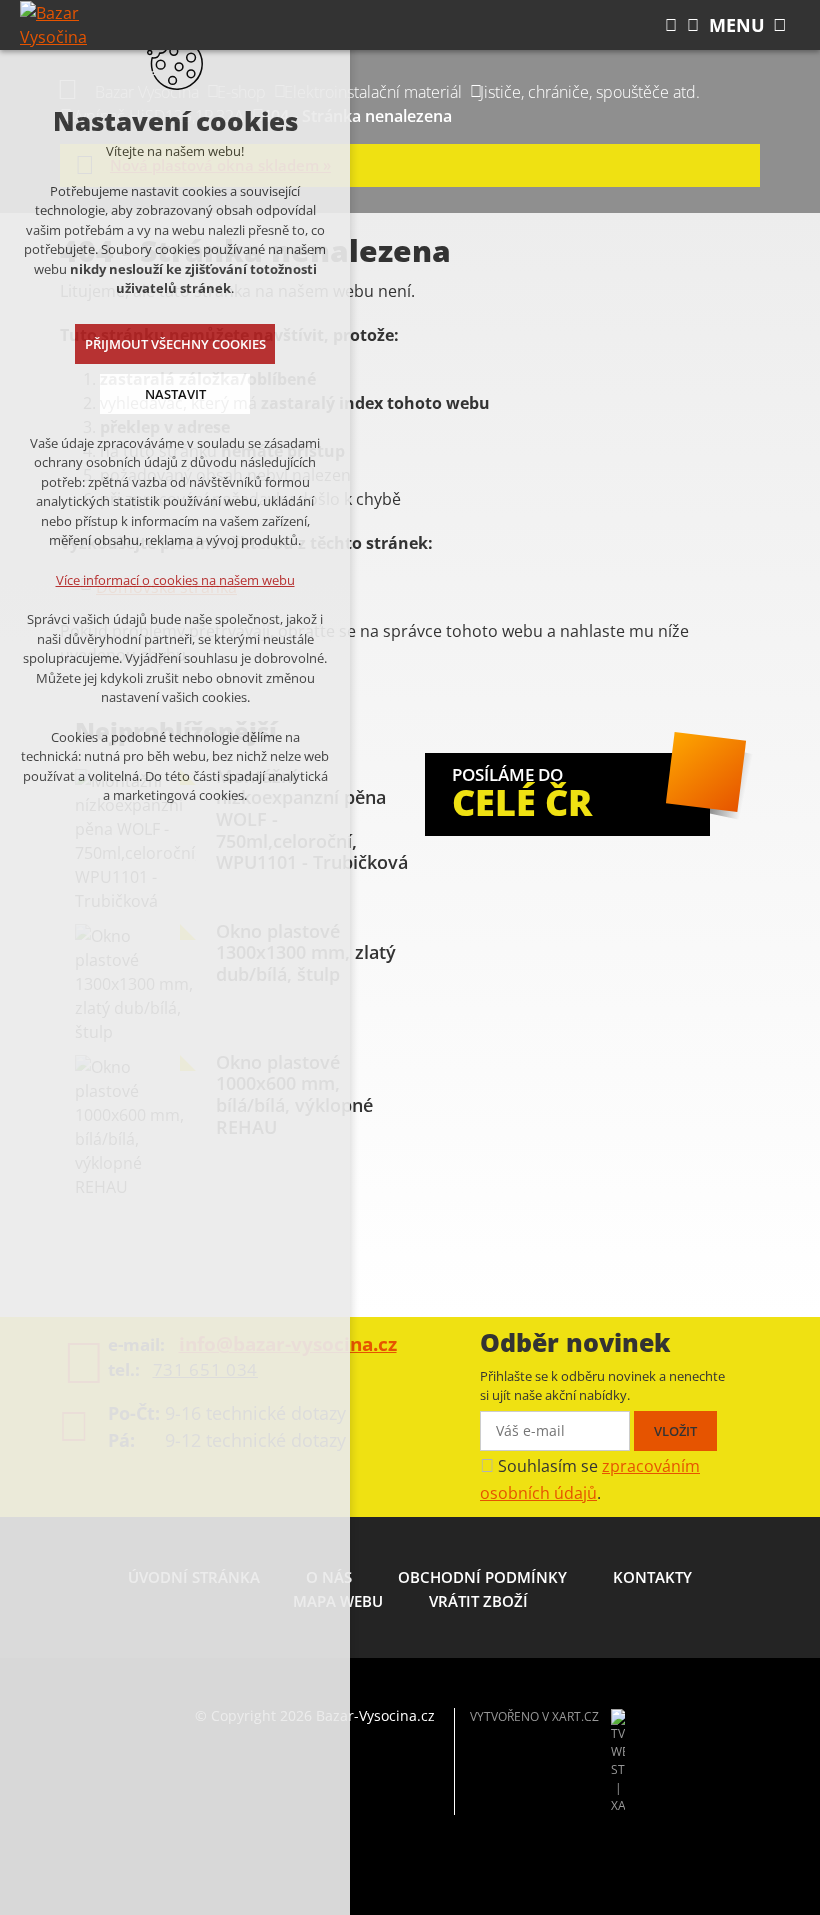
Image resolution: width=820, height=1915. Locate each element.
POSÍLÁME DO (522, 795)
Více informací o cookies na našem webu (175, 580)
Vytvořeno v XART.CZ (534, 1716)
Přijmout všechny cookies (175, 344)
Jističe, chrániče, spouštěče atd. (590, 92)
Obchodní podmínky (482, 1577)
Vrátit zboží (478, 1601)
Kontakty (652, 1577)
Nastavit (175, 394)
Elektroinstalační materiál (373, 92)
